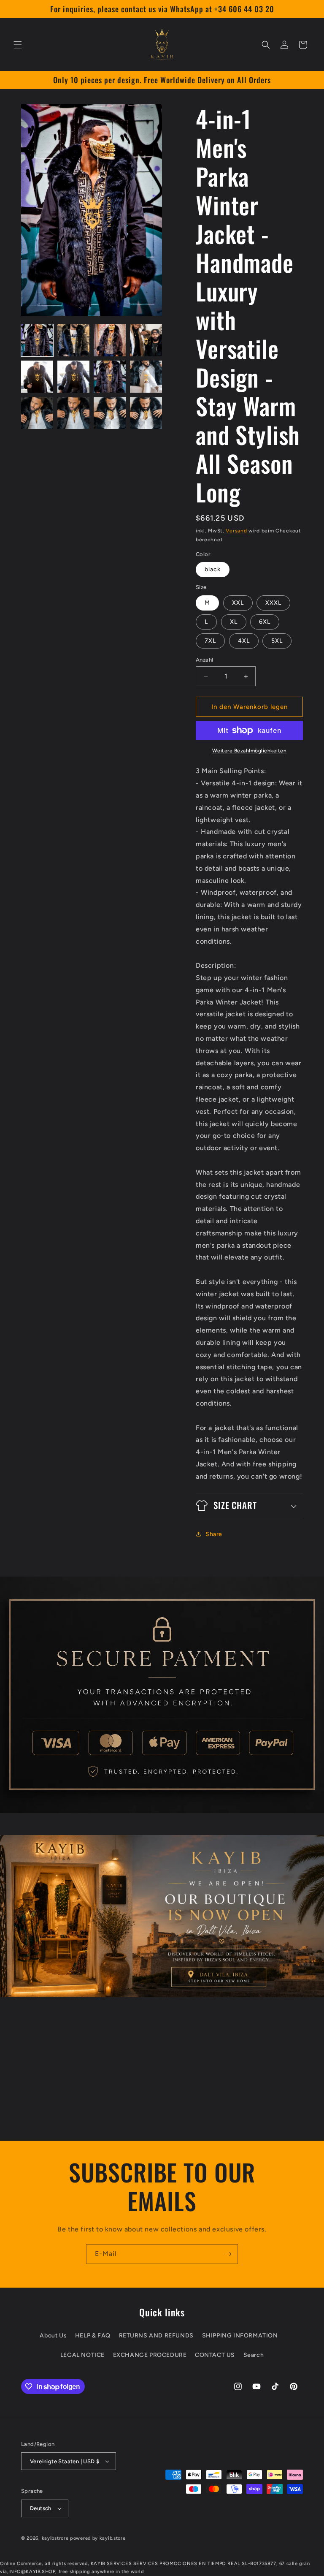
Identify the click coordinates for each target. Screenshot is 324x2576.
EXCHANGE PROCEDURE (150, 2355)
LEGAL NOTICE (82, 2355)
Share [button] (214, 1534)
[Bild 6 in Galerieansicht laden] (73, 377)
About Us (53, 2336)
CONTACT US (215, 2355)
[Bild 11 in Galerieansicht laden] (110, 413)
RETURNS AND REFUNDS (156, 2336)
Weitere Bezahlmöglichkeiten (250, 751)
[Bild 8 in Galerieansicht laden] (146, 377)
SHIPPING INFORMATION (240, 2336)
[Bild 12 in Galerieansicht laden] (146, 413)
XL (234, 622)
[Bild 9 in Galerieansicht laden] (37, 413)
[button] (18, 45)
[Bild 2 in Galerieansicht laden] (73, 340)
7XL (210, 641)
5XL (277, 641)
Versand (236, 531)
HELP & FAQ (93, 2336)
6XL (265, 622)
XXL (238, 603)
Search (254, 2355)
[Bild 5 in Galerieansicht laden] (37, 377)
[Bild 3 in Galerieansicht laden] (110, 340)
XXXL (273, 603)
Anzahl (204, 660)
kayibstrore (55, 2538)
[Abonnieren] (228, 2254)
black (213, 569)
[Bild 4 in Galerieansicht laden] (146, 340)
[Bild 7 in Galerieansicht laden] (110, 377)
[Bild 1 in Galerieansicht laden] (37, 340)
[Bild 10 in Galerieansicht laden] (73, 413)
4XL (244, 641)
